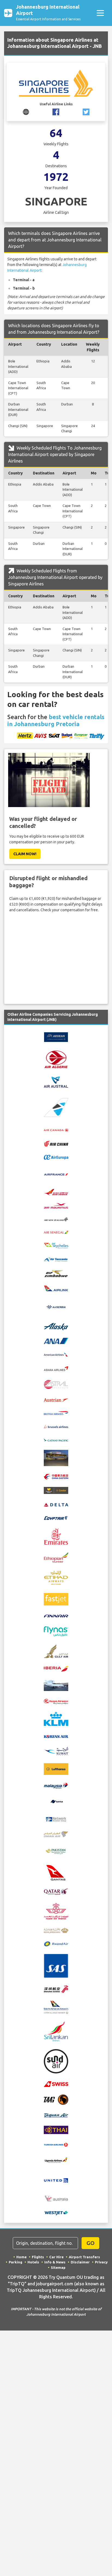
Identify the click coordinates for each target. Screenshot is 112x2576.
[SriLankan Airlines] (56, 2031)
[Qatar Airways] (56, 1891)
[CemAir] (56, 1458)
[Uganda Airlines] (56, 2160)
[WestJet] (56, 2213)
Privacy (101, 2262)
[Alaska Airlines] (56, 1326)
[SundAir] (56, 2061)
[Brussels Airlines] (56, 1426)
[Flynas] (56, 1631)
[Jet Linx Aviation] (56, 1685)
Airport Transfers (84, 2257)
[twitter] (86, 112)
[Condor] (56, 1490)
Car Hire (56, 2257)
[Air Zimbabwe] (56, 1273)
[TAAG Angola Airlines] (56, 2099)
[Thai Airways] (56, 2129)
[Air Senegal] (56, 1232)
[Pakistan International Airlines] (56, 1851)
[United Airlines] (56, 2180)
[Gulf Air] (56, 1651)
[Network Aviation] (56, 1819)
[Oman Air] (56, 1834)
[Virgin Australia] (56, 2198)
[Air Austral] (56, 1081)
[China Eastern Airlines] (56, 1476)
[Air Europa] (56, 1157)
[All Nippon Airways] (56, 1341)
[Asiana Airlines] (56, 1368)
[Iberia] (56, 1669)
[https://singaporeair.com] (26, 112)
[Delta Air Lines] (56, 1504)
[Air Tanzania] (56, 1259)
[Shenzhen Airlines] (56, 1989)
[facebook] (56, 112)
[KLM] (56, 1719)
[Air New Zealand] (56, 1219)
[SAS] (56, 1966)
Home (21, 2257)
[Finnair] (56, 1616)
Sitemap (58, 2267)
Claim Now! (25, 854)
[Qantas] (56, 1872)
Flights (38, 2257)
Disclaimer (80, 2262)
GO (91, 2243)
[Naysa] (56, 1801)
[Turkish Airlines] (56, 2144)
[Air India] (56, 1192)
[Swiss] (56, 2084)
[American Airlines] (56, 1354)
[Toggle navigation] (100, 13)
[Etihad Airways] (56, 1577)
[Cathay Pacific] (56, 1439)
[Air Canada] (56, 1130)
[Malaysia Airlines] (56, 1785)
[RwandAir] (56, 1944)
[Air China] (56, 1143)
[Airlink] (56, 1288)
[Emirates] (56, 1536)
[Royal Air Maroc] (56, 1911)
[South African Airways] (56, 2007)
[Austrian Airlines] (56, 1400)
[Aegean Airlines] (56, 1037)
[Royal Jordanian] (56, 1930)
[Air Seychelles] (56, 1246)
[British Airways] (56, 1413)
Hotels (33, 2262)
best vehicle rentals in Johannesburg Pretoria (56, 720)
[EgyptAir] (56, 1518)
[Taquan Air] (56, 2115)
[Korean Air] (56, 1736)
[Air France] (56, 1174)
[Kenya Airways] (56, 1701)
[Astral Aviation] (56, 1384)
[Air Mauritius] (56, 1205)
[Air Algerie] (56, 1059)
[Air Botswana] (56, 1107)
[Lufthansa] (56, 1769)
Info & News (55, 2262)
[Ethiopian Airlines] (56, 1557)
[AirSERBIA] (56, 1307)
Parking (15, 2262)
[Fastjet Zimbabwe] (56, 1599)
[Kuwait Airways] (56, 1751)
